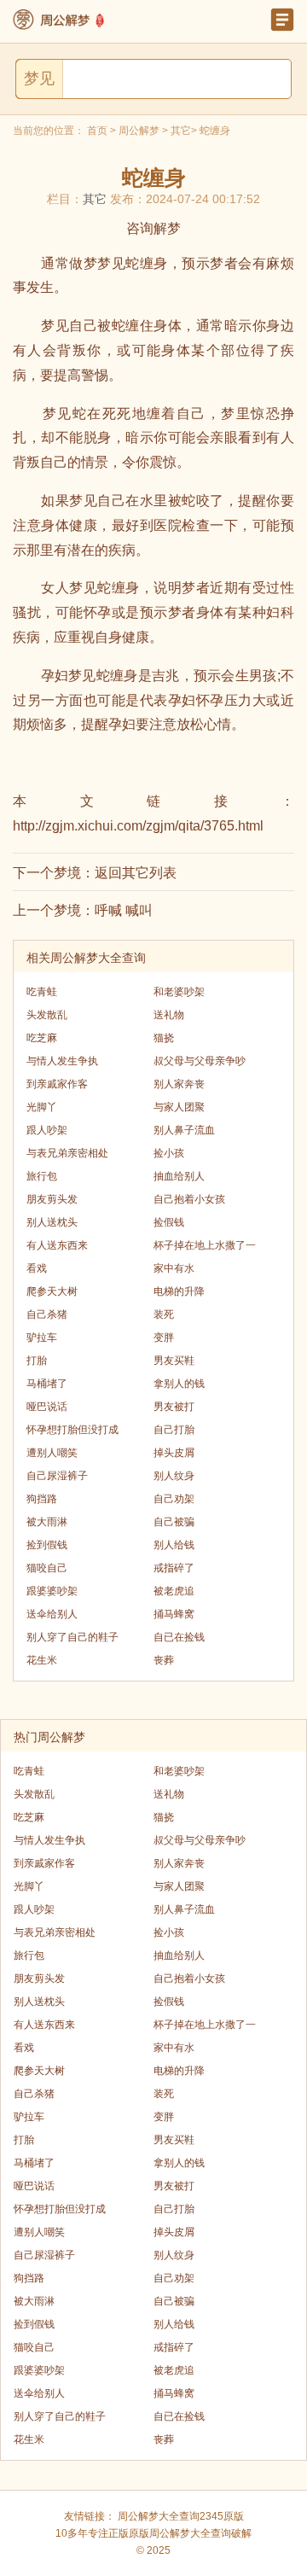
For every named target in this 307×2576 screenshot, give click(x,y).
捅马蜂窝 (174, 1614)
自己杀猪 (47, 1314)
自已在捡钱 (179, 1637)
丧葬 (164, 1660)
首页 (97, 131)
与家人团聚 (179, 1107)
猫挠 (164, 1038)
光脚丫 (42, 1107)
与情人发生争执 (62, 1061)
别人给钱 (174, 1545)
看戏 (37, 1268)
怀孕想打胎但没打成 (72, 1430)
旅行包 (42, 1176)
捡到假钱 (47, 1545)
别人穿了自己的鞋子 (72, 1637)
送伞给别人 (52, 1614)
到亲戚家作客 (57, 1084)
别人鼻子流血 (184, 1130)
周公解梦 (139, 131)
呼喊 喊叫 (124, 910)
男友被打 (174, 1407)
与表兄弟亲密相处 (67, 1153)
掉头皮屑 (174, 1453)
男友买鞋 (174, 1361)
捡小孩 (169, 1153)
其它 (181, 131)
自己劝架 (174, 1499)
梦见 (39, 79)
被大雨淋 (47, 1522)
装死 (164, 1314)
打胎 (37, 1361)
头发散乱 (47, 1015)
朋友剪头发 (52, 1199)
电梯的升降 (179, 1291)
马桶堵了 (47, 1384)
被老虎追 (174, 1591)
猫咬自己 (47, 1568)
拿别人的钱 (179, 1384)
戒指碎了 (174, 1568)
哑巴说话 (47, 1407)
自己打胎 (174, 1430)
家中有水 (174, 1268)
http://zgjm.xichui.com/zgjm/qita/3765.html (138, 826)
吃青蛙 (42, 992)
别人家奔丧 (179, 1084)
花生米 (42, 1660)
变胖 (164, 1338)
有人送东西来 (57, 1245)
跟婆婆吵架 (52, 1591)
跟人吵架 (47, 1130)
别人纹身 (174, 1476)
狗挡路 (42, 1499)
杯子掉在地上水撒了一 (205, 1245)
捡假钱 (169, 1222)
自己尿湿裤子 (57, 1476)
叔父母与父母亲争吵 (200, 1061)
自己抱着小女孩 (189, 1199)
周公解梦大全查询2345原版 (181, 2516)
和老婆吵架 (179, 992)
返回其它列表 (136, 873)
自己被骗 (174, 1522)
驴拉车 (42, 1338)
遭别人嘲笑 (52, 1453)
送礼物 (169, 1015)
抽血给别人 (179, 1176)
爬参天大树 (52, 1291)
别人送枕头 (52, 1222)
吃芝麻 (42, 1038)
